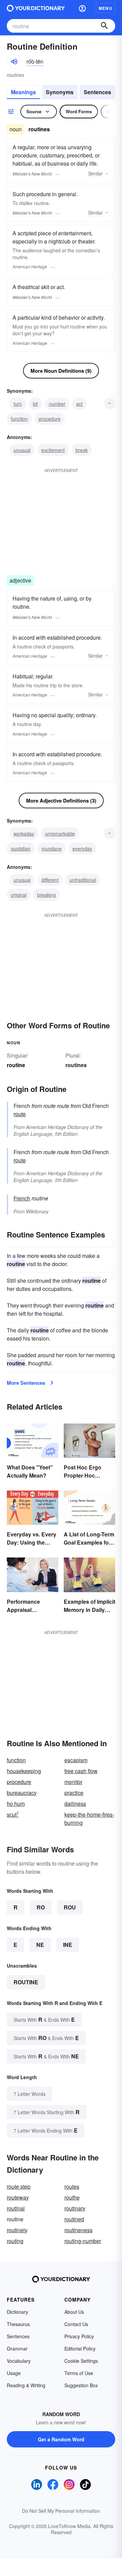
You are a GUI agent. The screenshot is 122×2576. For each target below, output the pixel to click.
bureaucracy (22, 1793)
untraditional (83, 880)
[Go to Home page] (36, 8)
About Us (74, 2312)
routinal (16, 2208)
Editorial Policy (80, 2348)
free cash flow (81, 1771)
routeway (18, 2197)
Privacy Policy (79, 2336)
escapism (76, 1760)
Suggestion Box (81, 2385)
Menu (106, 8)
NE (40, 1945)
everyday (82, 848)
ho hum (16, 1804)
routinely (17, 2230)
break (82, 450)
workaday (24, 834)
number (57, 404)
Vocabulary (19, 2361)
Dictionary (17, 2312)
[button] (82, 8)
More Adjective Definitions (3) (61, 801)
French (22, 1198)
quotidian (21, 848)
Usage (14, 2373)
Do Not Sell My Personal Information (61, 2511)
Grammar (17, 2348)
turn (18, 404)
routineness (78, 2230)
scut (13, 1814)
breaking (47, 895)
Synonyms (60, 92)
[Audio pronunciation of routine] (14, 62)
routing (15, 2241)
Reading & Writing (26, 2385)
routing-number (83, 2241)
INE (68, 1945)
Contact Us (76, 2324)
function (19, 419)
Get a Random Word (61, 2439)
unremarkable (60, 834)
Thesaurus (18, 2324)
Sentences (97, 92)
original (19, 895)
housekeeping (24, 1771)
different (50, 880)
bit (35, 404)
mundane (52, 848)
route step (19, 2186)
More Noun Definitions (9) (61, 371)
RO (41, 1907)
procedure (50, 419)
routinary (75, 2208)
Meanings (23, 92)
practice (74, 1793)
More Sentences (26, 1383)
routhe (72, 2197)
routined (74, 2219)
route (20, 1114)
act (79, 404)
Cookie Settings (81, 2361)
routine (26, 1982)
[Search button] (104, 26)
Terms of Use (79, 2373)
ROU (70, 1907)
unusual (22, 450)
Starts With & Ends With (44, 2019)
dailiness (75, 1804)
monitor (73, 1782)
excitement (53, 450)
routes (72, 2186)
